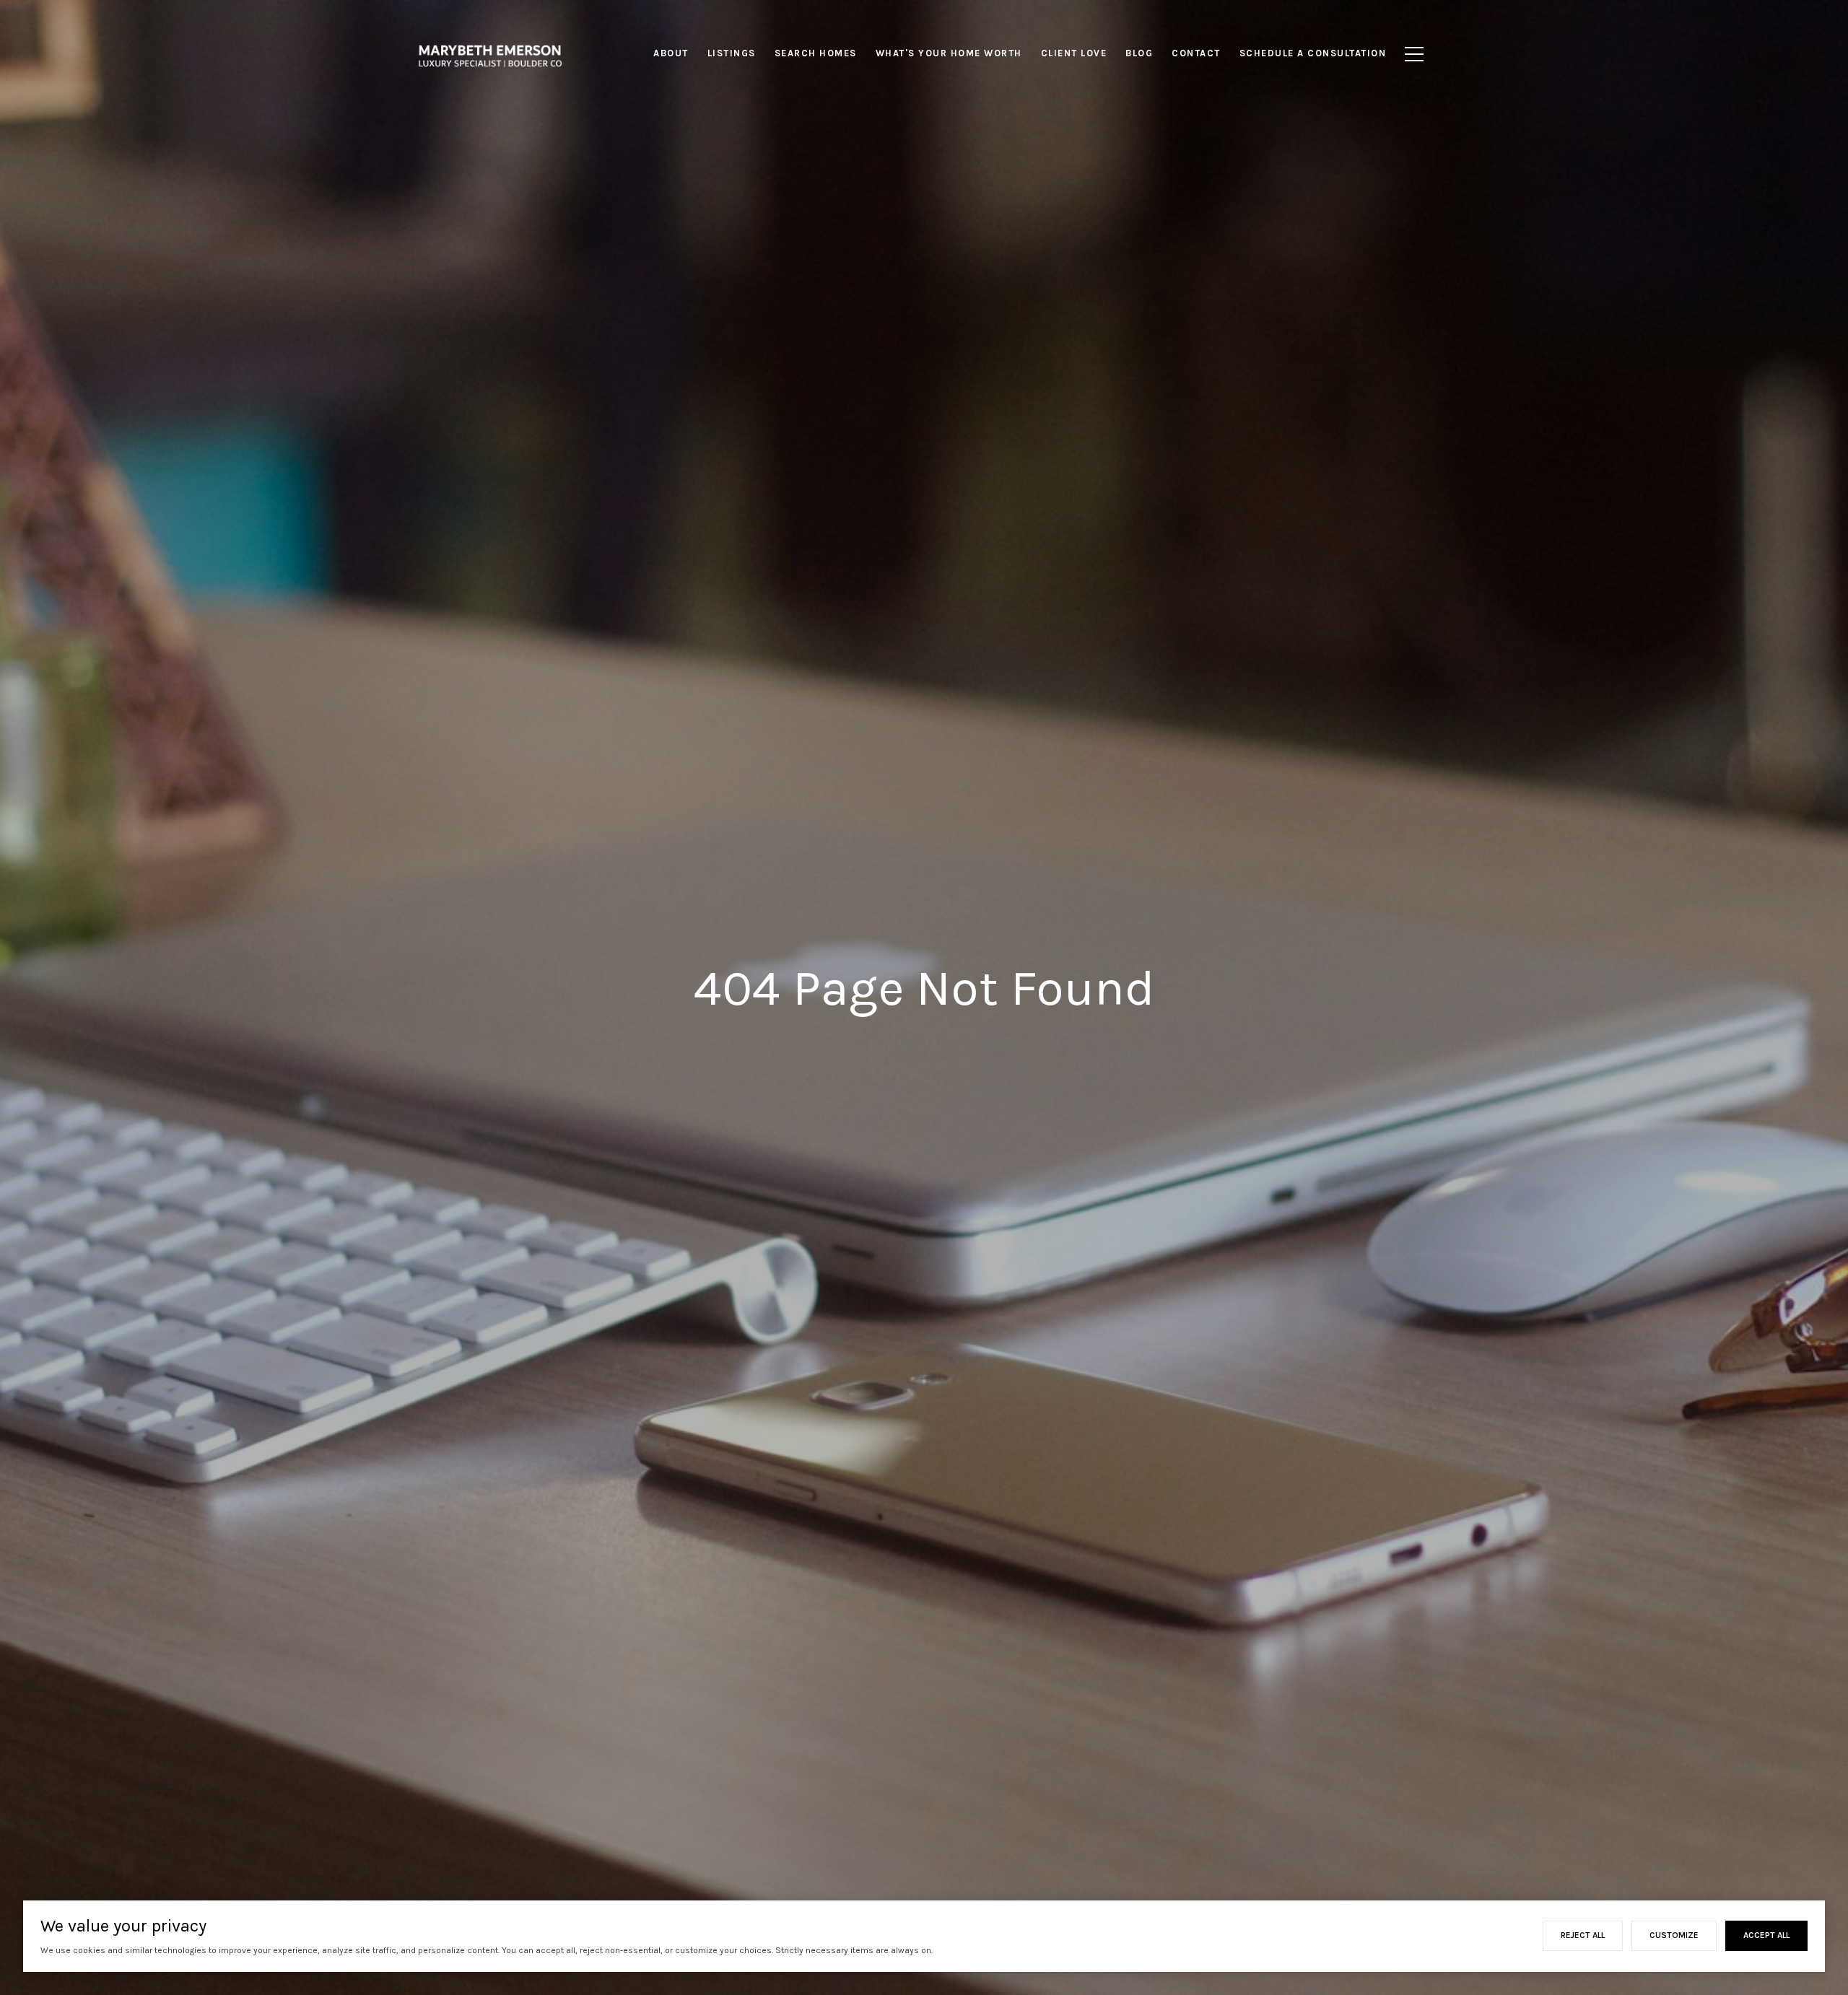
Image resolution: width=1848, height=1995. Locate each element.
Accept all (1766, 1935)
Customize (1674, 1935)
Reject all (1583, 1935)
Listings (732, 53)
